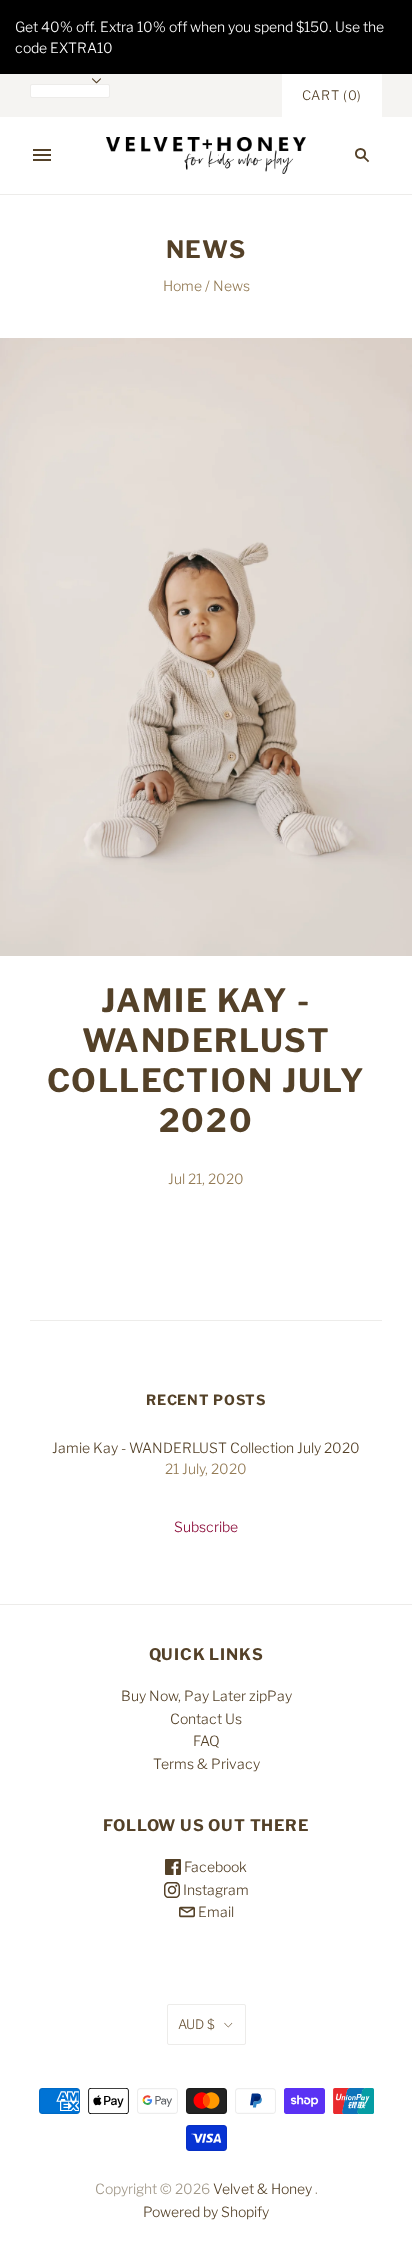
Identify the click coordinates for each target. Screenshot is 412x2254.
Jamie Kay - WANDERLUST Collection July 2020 (206, 1060)
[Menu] (42, 155)
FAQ (206, 1740)
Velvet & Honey (262, 2188)
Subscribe (206, 1526)
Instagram (214, 1889)
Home (182, 285)
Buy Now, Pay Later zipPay (206, 1695)
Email (214, 1911)
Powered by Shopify (206, 2211)
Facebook (214, 1866)
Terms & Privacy (206, 1763)
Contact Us (206, 1718)
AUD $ (196, 2024)
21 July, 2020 (206, 1468)
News (231, 285)
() (332, 95)
